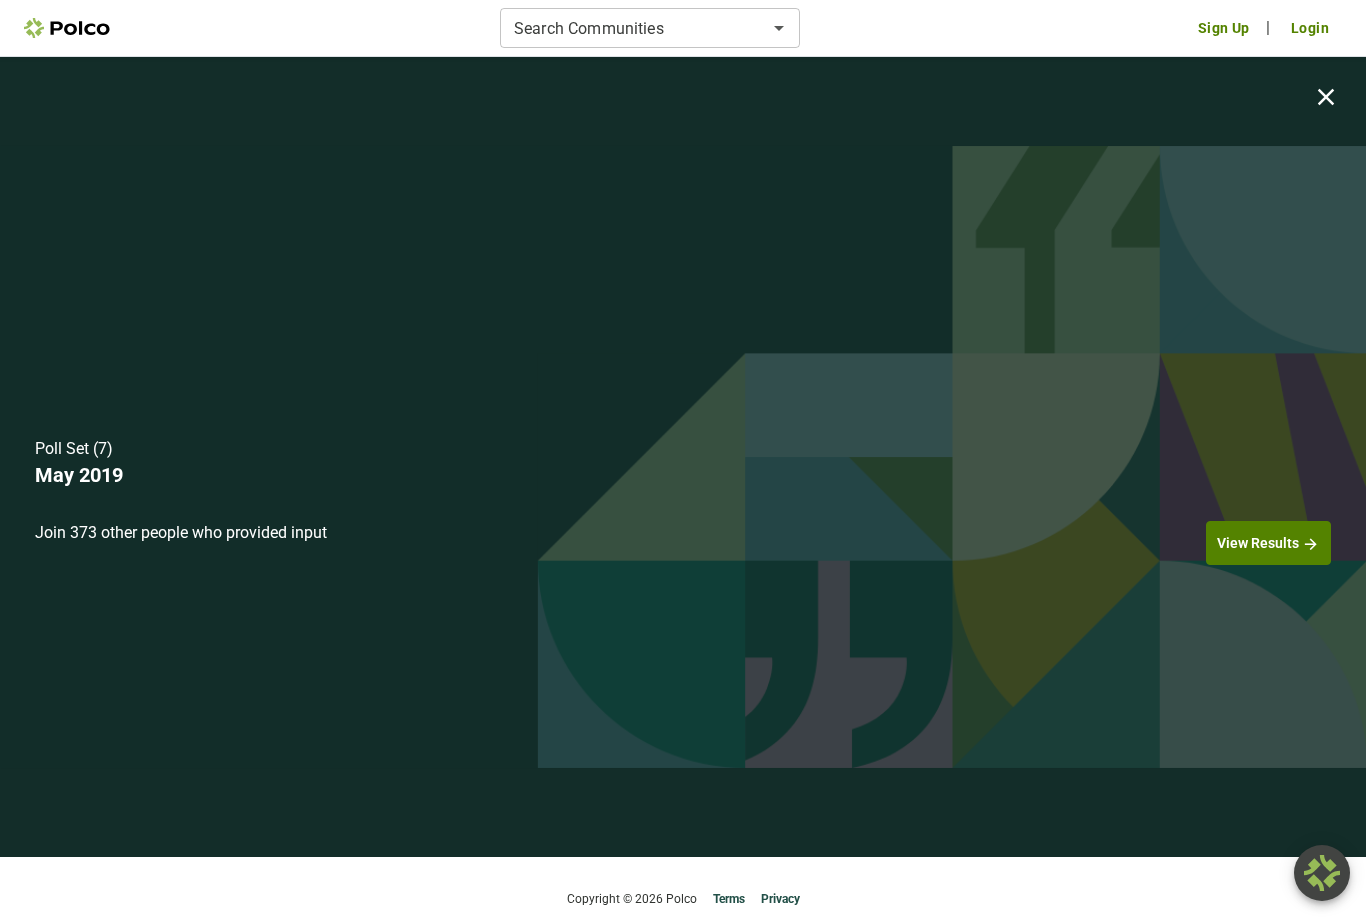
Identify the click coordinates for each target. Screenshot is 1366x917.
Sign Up (1224, 28)
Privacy (780, 899)
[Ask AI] (1322, 873)
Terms (729, 899)
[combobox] (633, 28)
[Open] (779, 28)
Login (1310, 28)
